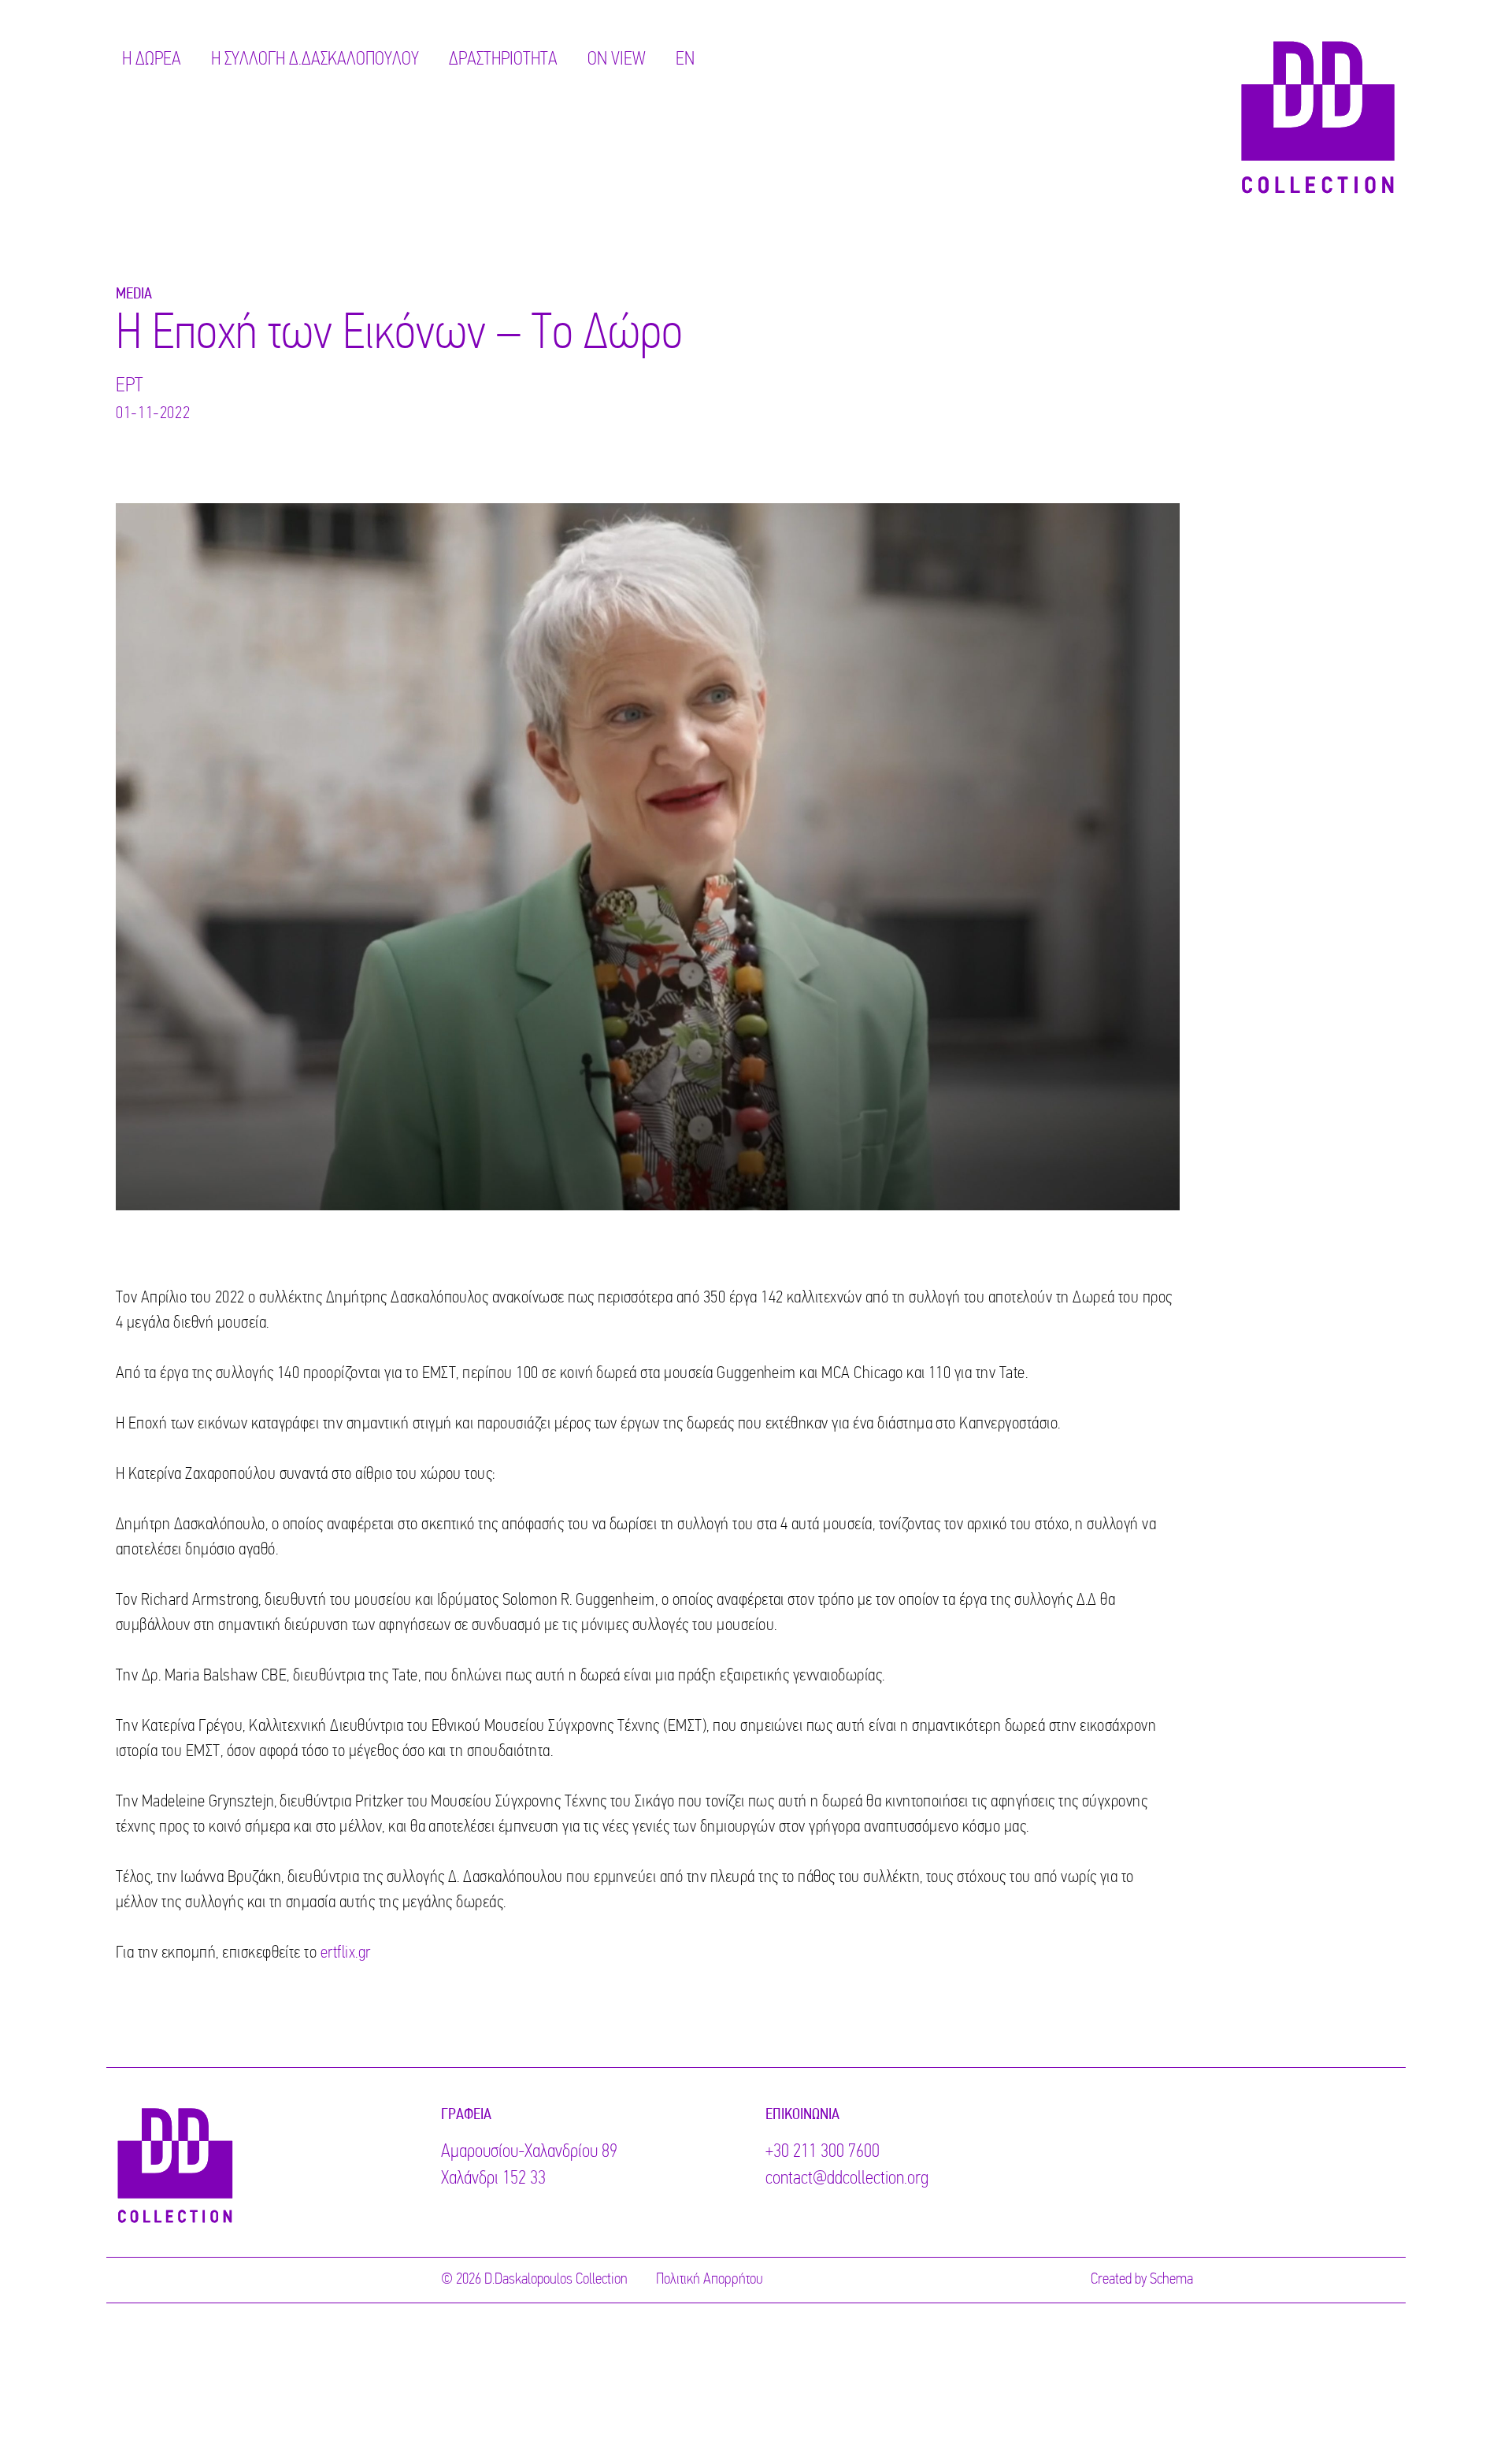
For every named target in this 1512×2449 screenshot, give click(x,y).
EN (685, 60)
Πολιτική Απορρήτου (710, 2280)
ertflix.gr (346, 1953)
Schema (1171, 2280)
